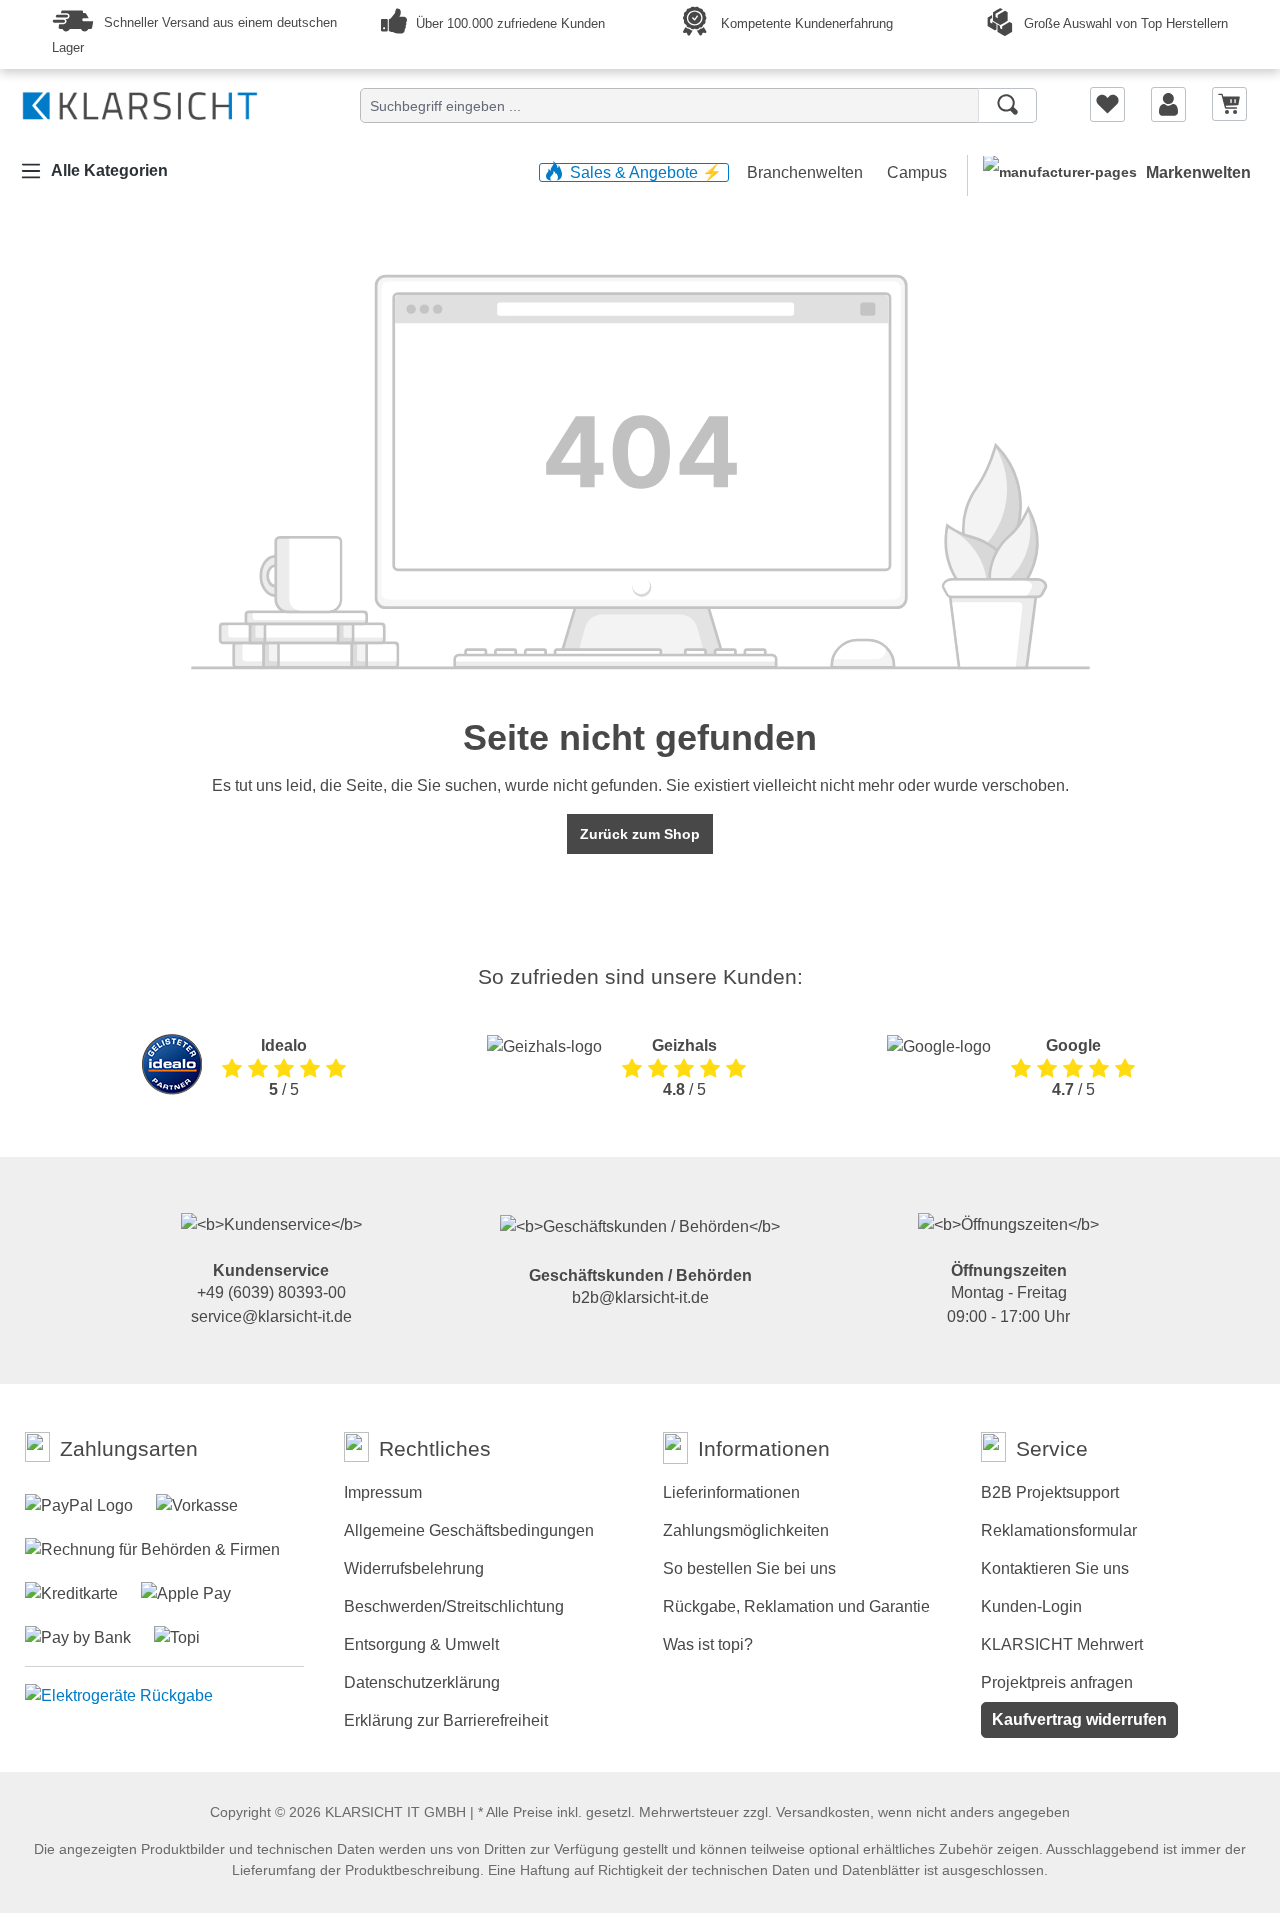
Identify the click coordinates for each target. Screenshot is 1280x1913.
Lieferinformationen (731, 1492)
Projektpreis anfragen (1057, 1682)
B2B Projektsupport (1050, 1492)
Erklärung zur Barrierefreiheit (446, 1720)
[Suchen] (1007, 105)
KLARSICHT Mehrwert (1062, 1644)
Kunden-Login (1031, 1606)
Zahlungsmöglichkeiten (746, 1530)
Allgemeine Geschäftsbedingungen (469, 1530)
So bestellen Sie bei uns (749, 1568)
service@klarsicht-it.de (271, 1316)
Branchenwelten (807, 172)
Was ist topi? (708, 1644)
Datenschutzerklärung (422, 1682)
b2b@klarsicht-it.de (640, 1297)
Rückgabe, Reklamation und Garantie (796, 1606)
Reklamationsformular (1059, 1530)
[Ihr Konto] (1168, 104)
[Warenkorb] (1229, 103)
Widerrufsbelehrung (414, 1568)
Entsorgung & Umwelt (421, 1644)
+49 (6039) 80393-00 (271, 1292)
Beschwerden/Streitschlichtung (454, 1606)
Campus (917, 172)
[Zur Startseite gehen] (140, 102)
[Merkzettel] (1107, 104)
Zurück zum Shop (640, 834)
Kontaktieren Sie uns (1055, 1568)
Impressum (383, 1492)
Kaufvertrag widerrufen (1079, 1719)
